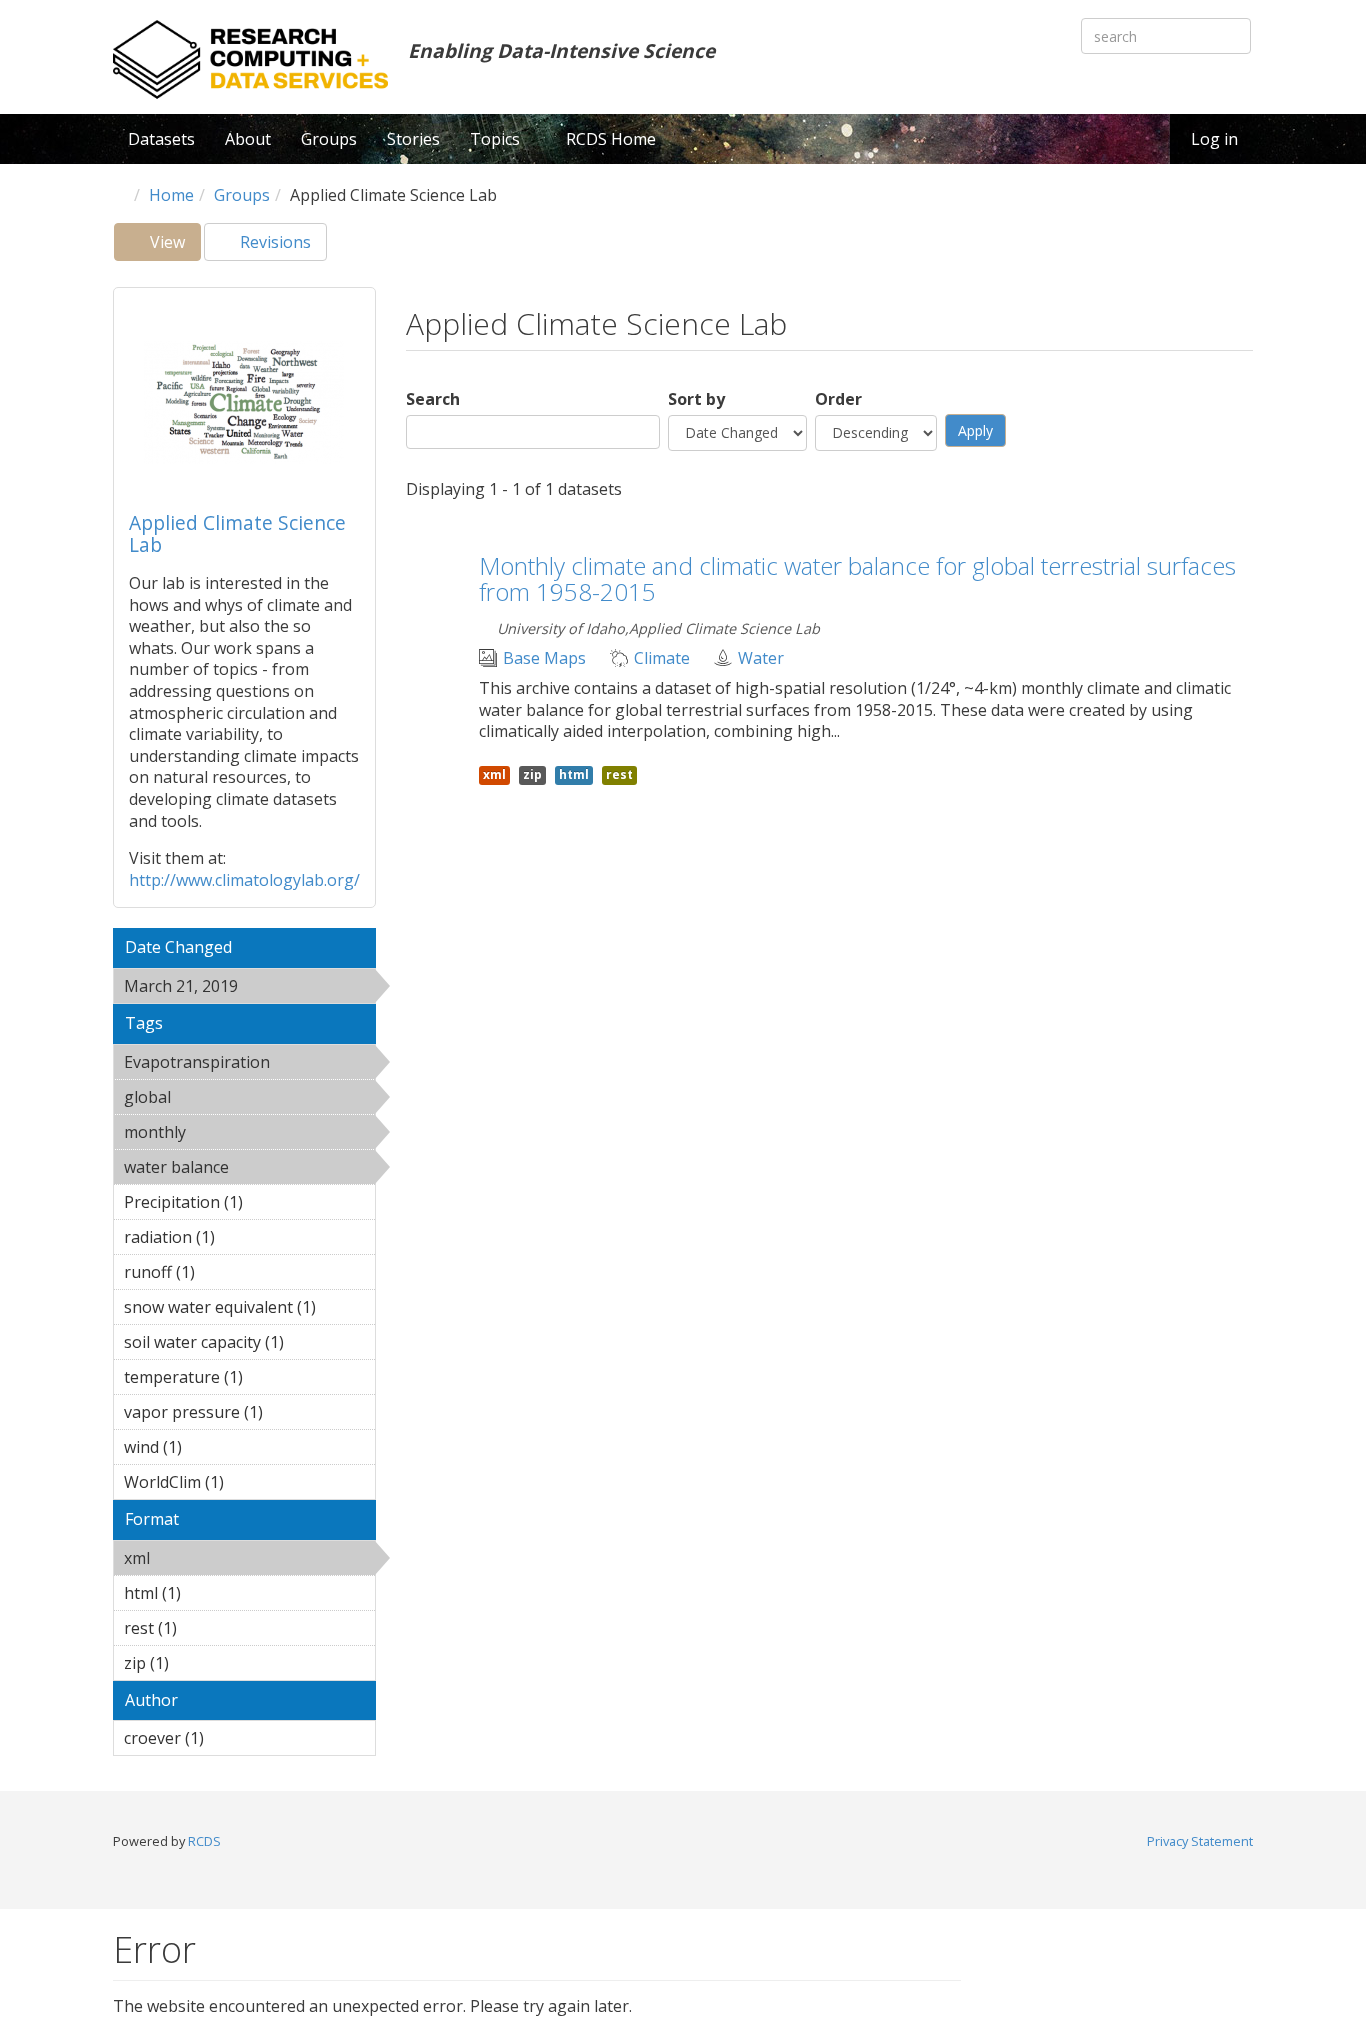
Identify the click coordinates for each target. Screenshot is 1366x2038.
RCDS (204, 1841)
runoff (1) (226, 1272)
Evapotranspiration (249, 1065)
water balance (230, 1170)
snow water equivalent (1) (249, 1310)
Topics (497, 139)
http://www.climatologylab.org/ (244, 880)
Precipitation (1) (231, 1205)
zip (532, 774)
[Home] (250, 59)
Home (171, 195)
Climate (662, 658)
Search (433, 399)
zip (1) (200, 1663)
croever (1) (235, 1738)
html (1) (212, 1593)
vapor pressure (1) (247, 1415)
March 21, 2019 (237, 989)
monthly (237, 1132)
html (574, 774)
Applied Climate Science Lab (237, 533)
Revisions (273, 242)
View (173, 246)
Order (838, 399)
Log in (1214, 139)
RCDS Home (611, 139)
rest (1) (208, 1628)
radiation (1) (246, 1237)
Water (761, 658)
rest (619, 774)
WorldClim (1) (235, 1485)
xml (201, 1558)
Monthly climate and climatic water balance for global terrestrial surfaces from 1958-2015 (857, 578)
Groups (329, 139)
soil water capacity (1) (240, 1345)
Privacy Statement (1200, 1841)
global (222, 1097)
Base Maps (544, 658)
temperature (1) (231, 1380)
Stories (413, 139)
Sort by (696, 399)
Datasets (161, 139)
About (248, 139)
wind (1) (213, 1447)
